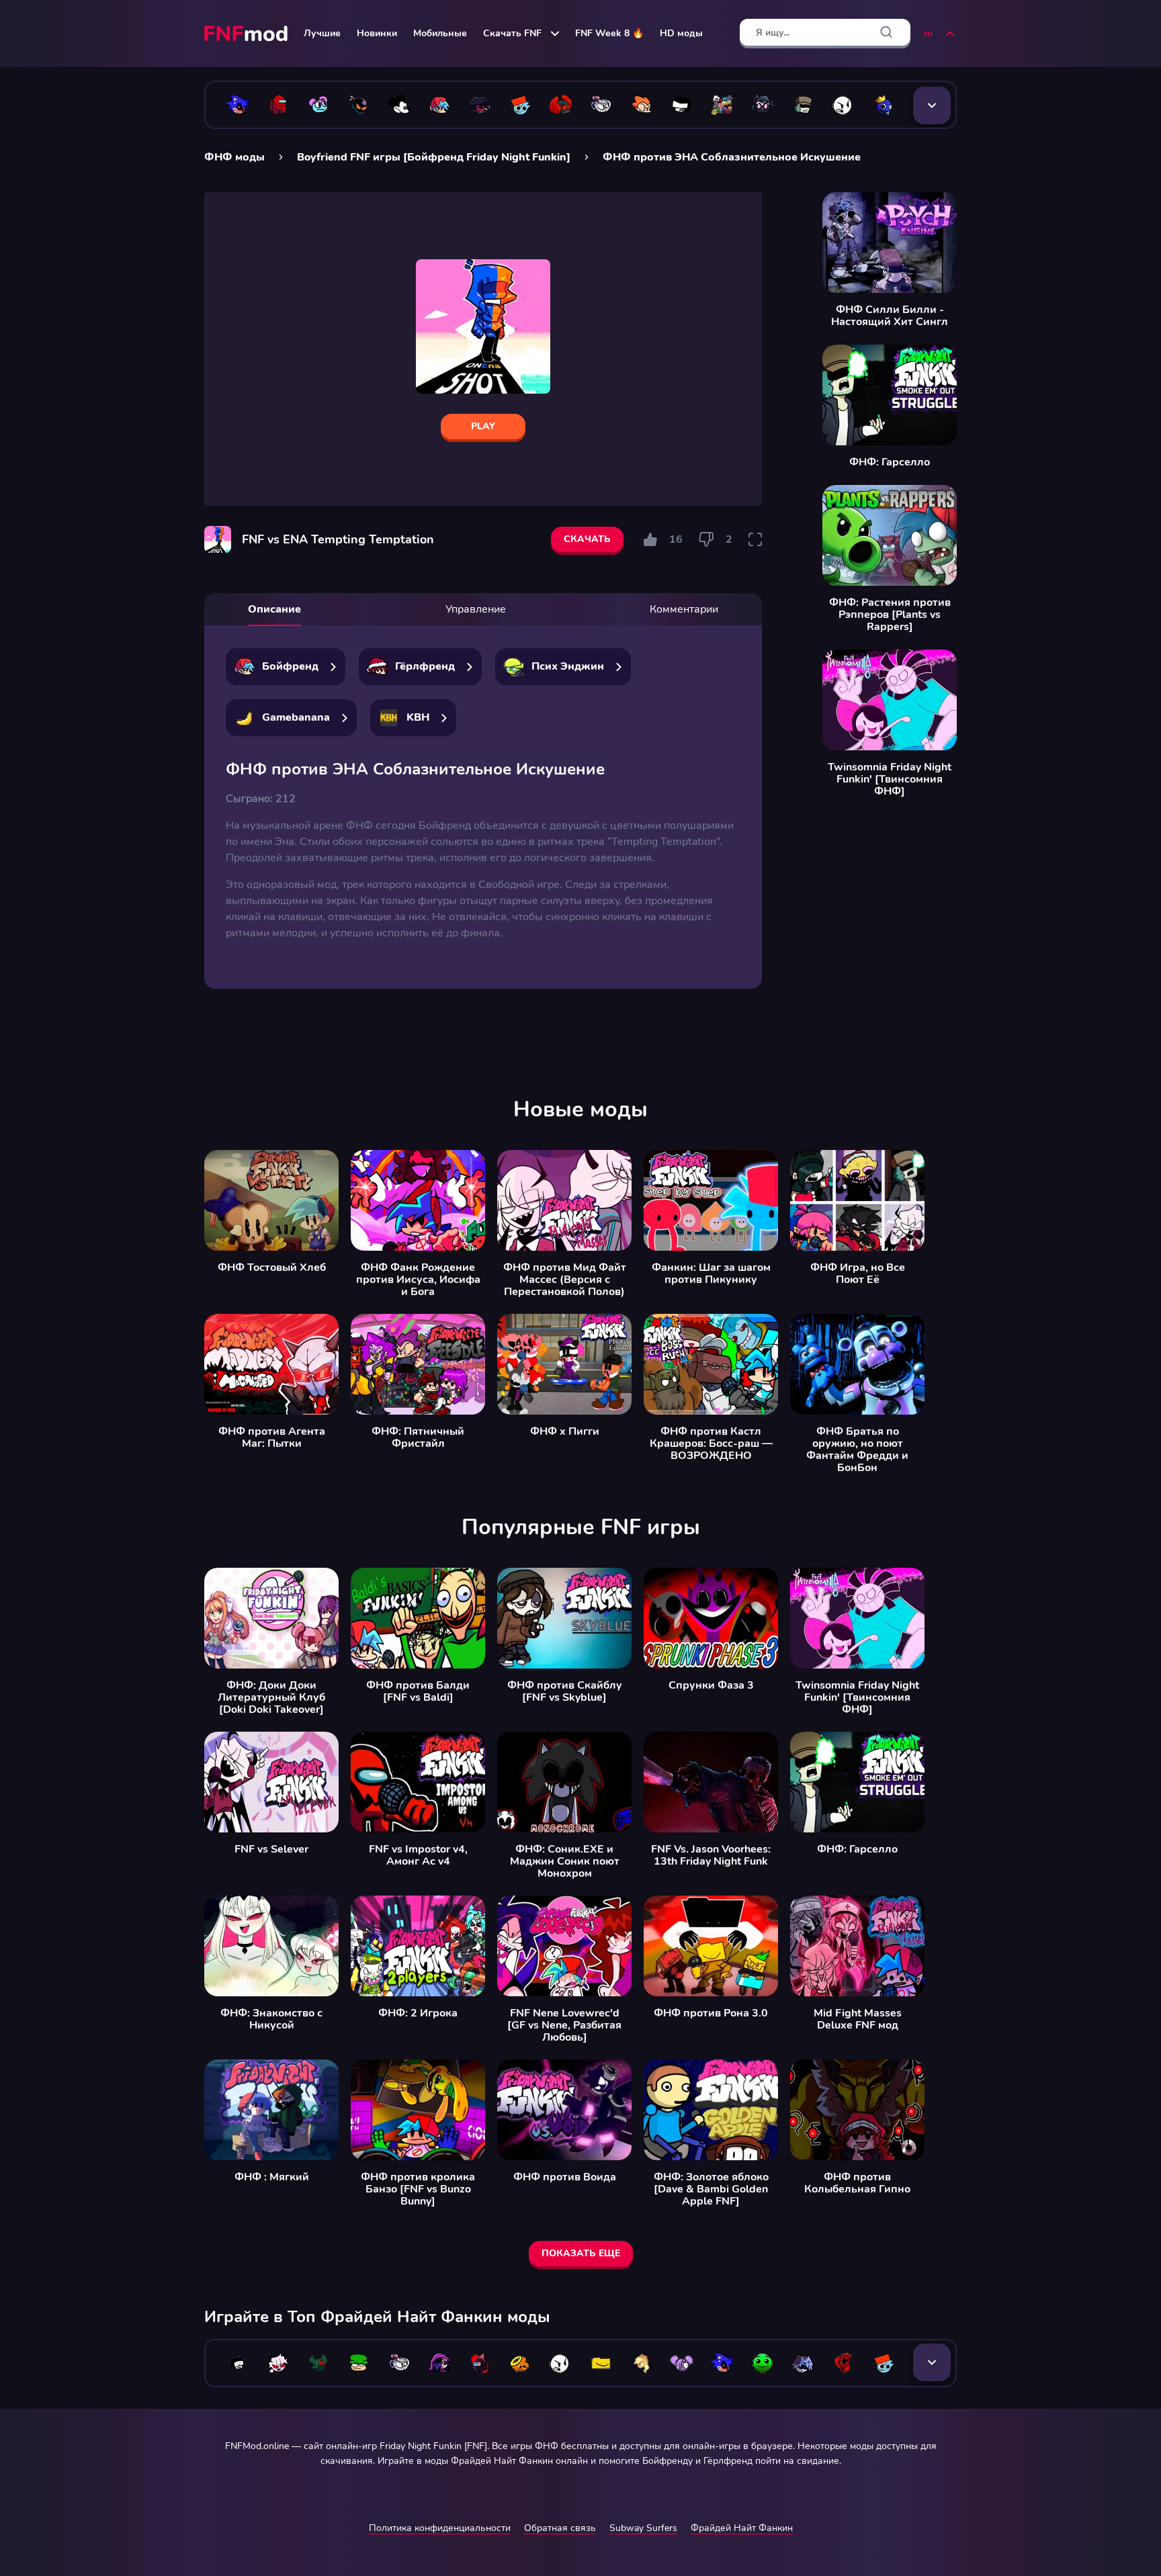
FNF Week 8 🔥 (609, 33)
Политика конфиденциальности (440, 2528)
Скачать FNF (512, 33)
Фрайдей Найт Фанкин (742, 2528)
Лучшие (322, 33)
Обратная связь (560, 2528)
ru (928, 33)
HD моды (681, 33)
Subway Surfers (643, 2528)
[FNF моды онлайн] (247, 34)
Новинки (377, 33)
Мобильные (440, 33)
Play (483, 426)
